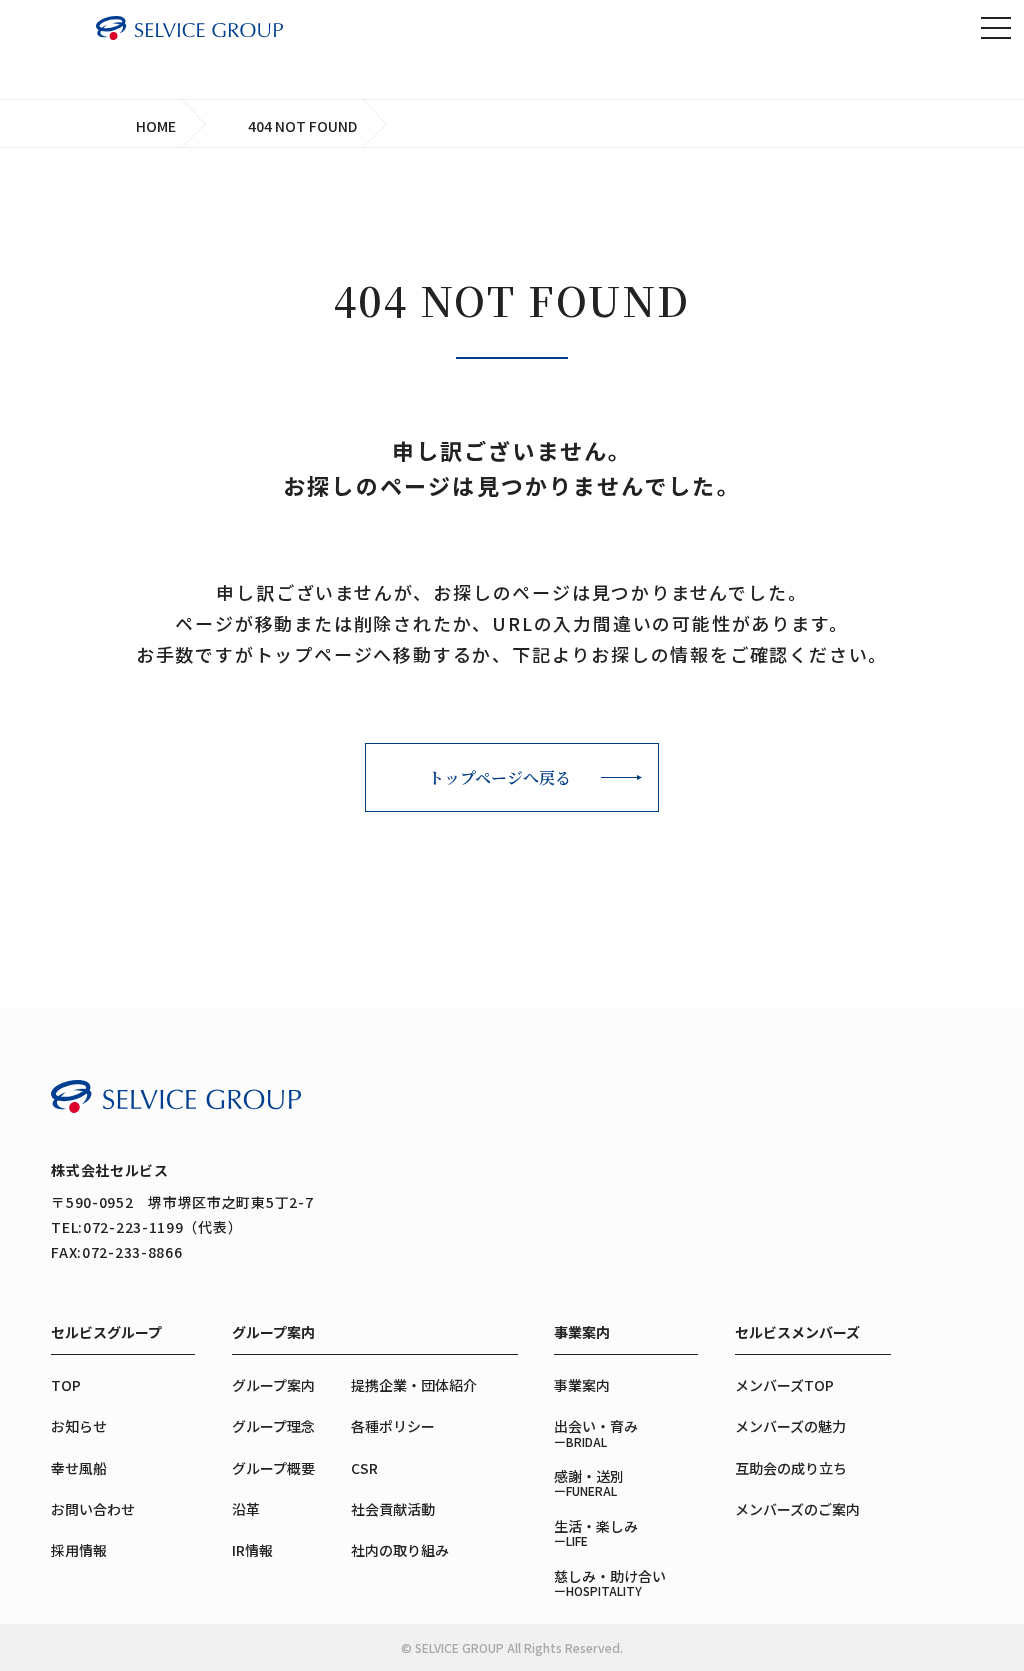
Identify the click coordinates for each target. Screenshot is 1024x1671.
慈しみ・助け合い (610, 1582)
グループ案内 (273, 1332)
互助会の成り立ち (791, 1468)
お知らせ (79, 1426)
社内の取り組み (400, 1550)
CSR (364, 1468)
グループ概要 (273, 1468)
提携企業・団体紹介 (414, 1385)
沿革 (246, 1509)
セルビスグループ (106, 1332)
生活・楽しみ (596, 1532)
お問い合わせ (93, 1509)
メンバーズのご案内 (797, 1509)
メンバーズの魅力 (790, 1426)
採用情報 (79, 1550)
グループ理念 (273, 1426)
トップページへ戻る (499, 777)
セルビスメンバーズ (797, 1332)
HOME (156, 126)
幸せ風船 (79, 1468)
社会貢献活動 (393, 1509)
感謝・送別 (589, 1482)
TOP (969, 1617)
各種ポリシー (393, 1426)
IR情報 (252, 1550)
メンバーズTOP (784, 1385)
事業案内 (582, 1332)
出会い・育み (596, 1432)
